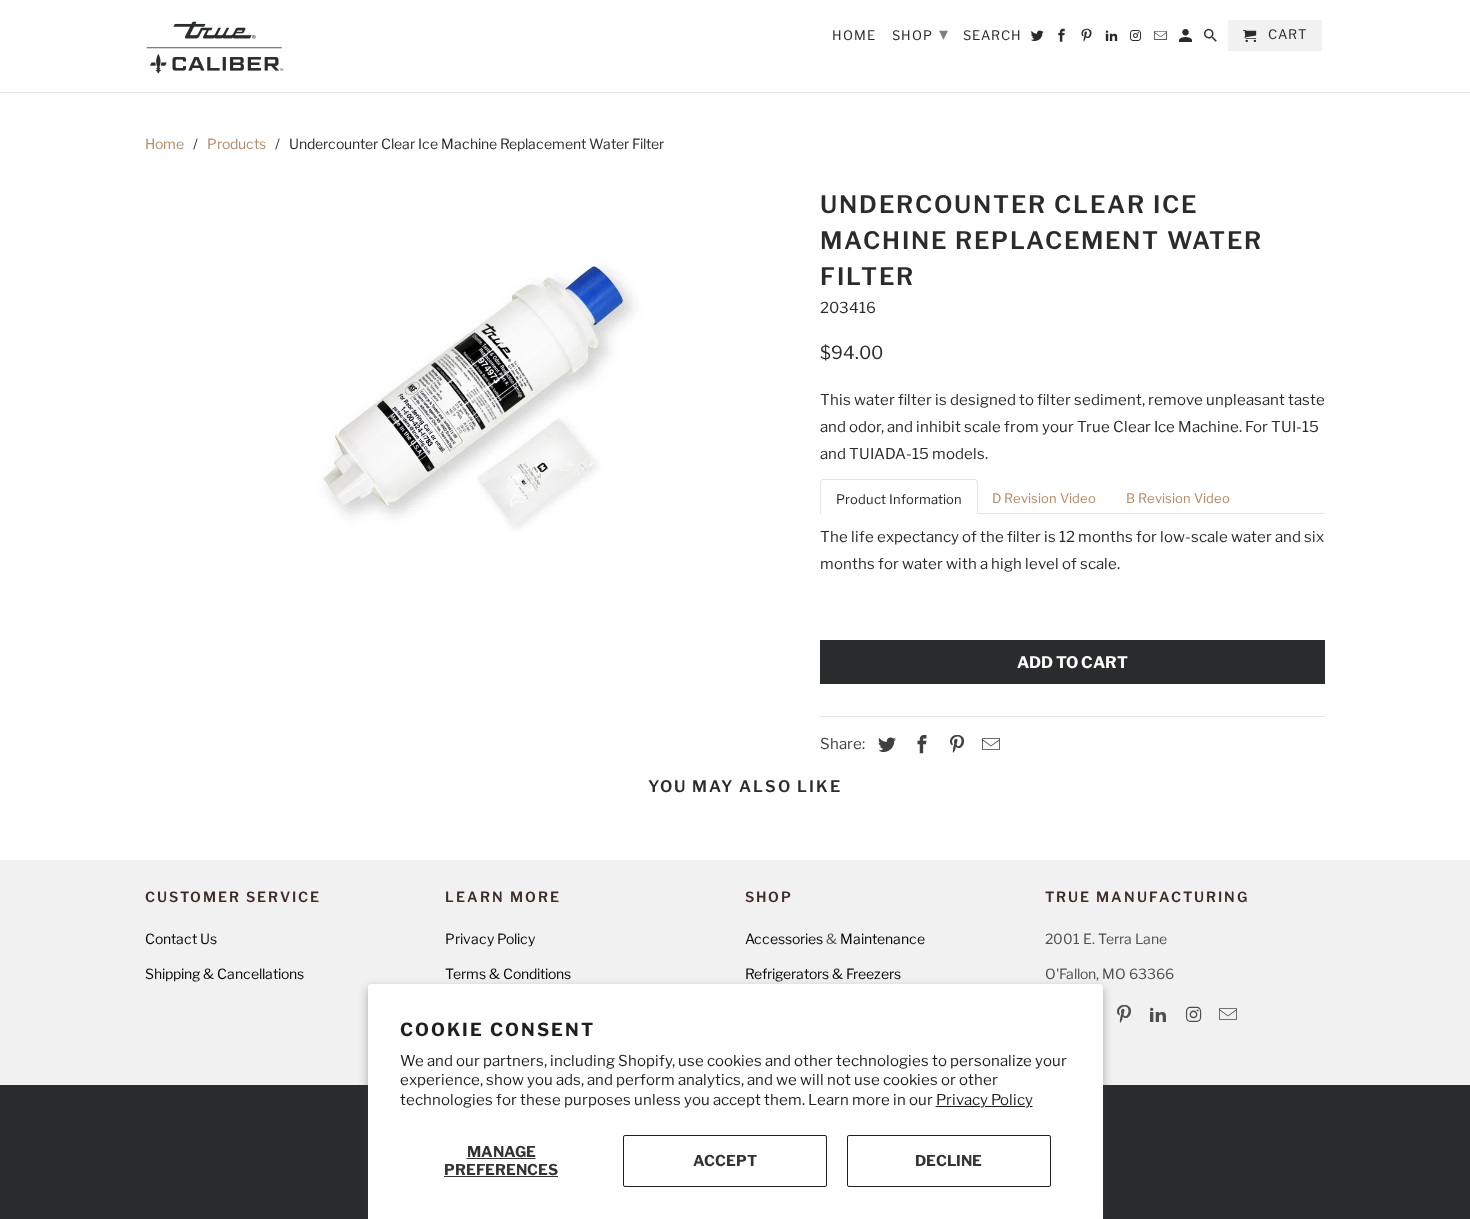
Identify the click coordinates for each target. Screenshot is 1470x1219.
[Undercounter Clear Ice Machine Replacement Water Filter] (472, 398)
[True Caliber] (215, 46)
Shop (920, 33)
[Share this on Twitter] (884, 744)
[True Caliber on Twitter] (1039, 39)
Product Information (899, 499)
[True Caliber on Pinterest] (1126, 1014)
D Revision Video (1044, 498)
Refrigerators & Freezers (823, 973)
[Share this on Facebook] (919, 744)
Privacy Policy (984, 1100)
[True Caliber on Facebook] (1063, 39)
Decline (948, 1161)
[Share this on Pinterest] (954, 744)
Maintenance (882, 938)
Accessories (784, 938)
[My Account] (1187, 39)
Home (164, 143)
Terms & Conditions (508, 973)
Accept (725, 1161)
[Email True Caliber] (1230, 1014)
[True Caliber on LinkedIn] (1160, 1014)
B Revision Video (1178, 498)
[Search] (1212, 39)
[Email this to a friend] (988, 744)
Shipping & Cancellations (224, 973)
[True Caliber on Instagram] (1195, 1014)
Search (992, 35)
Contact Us (181, 938)
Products (236, 143)
